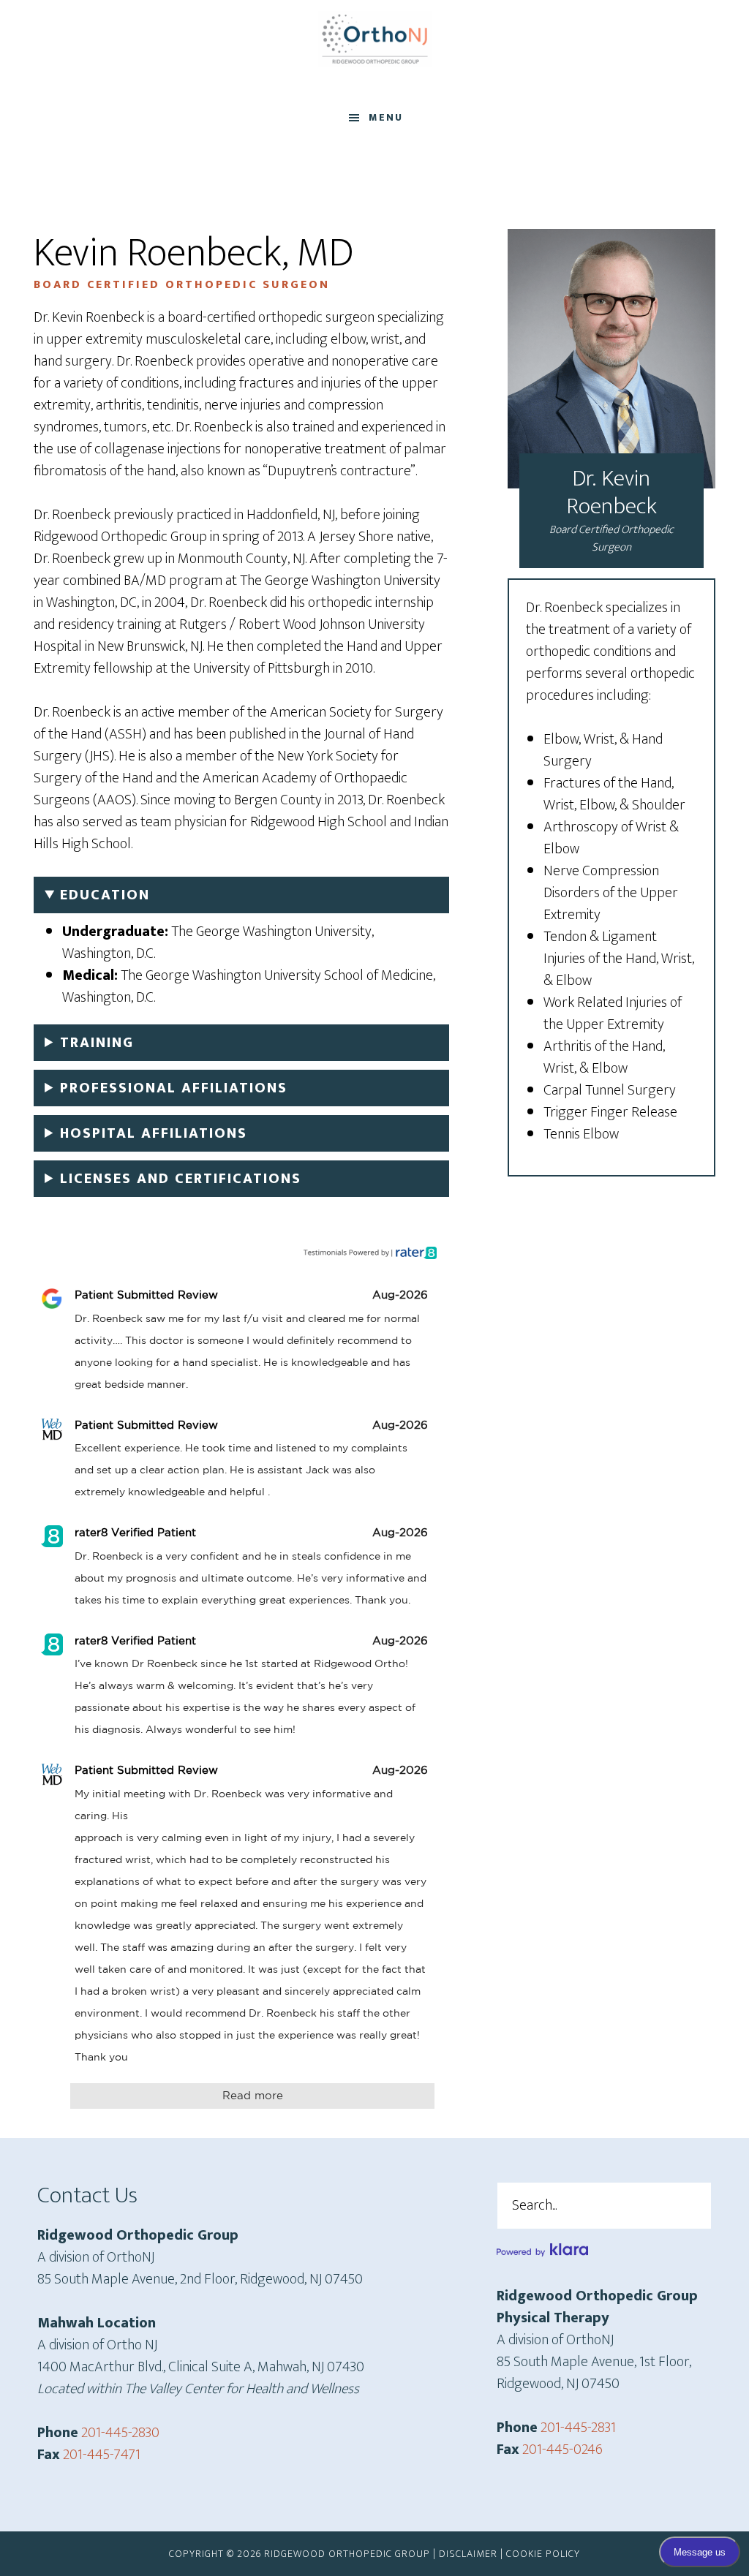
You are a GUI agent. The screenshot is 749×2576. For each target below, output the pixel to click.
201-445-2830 (120, 2433)
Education (105, 895)
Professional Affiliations (174, 1088)
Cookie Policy (543, 2554)
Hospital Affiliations (154, 1133)
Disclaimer (468, 2554)
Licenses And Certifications (181, 1179)
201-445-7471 (102, 2455)
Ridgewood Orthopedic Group (374, 39)
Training (97, 1043)
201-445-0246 (562, 2450)
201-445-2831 (578, 2428)
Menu (386, 117)
